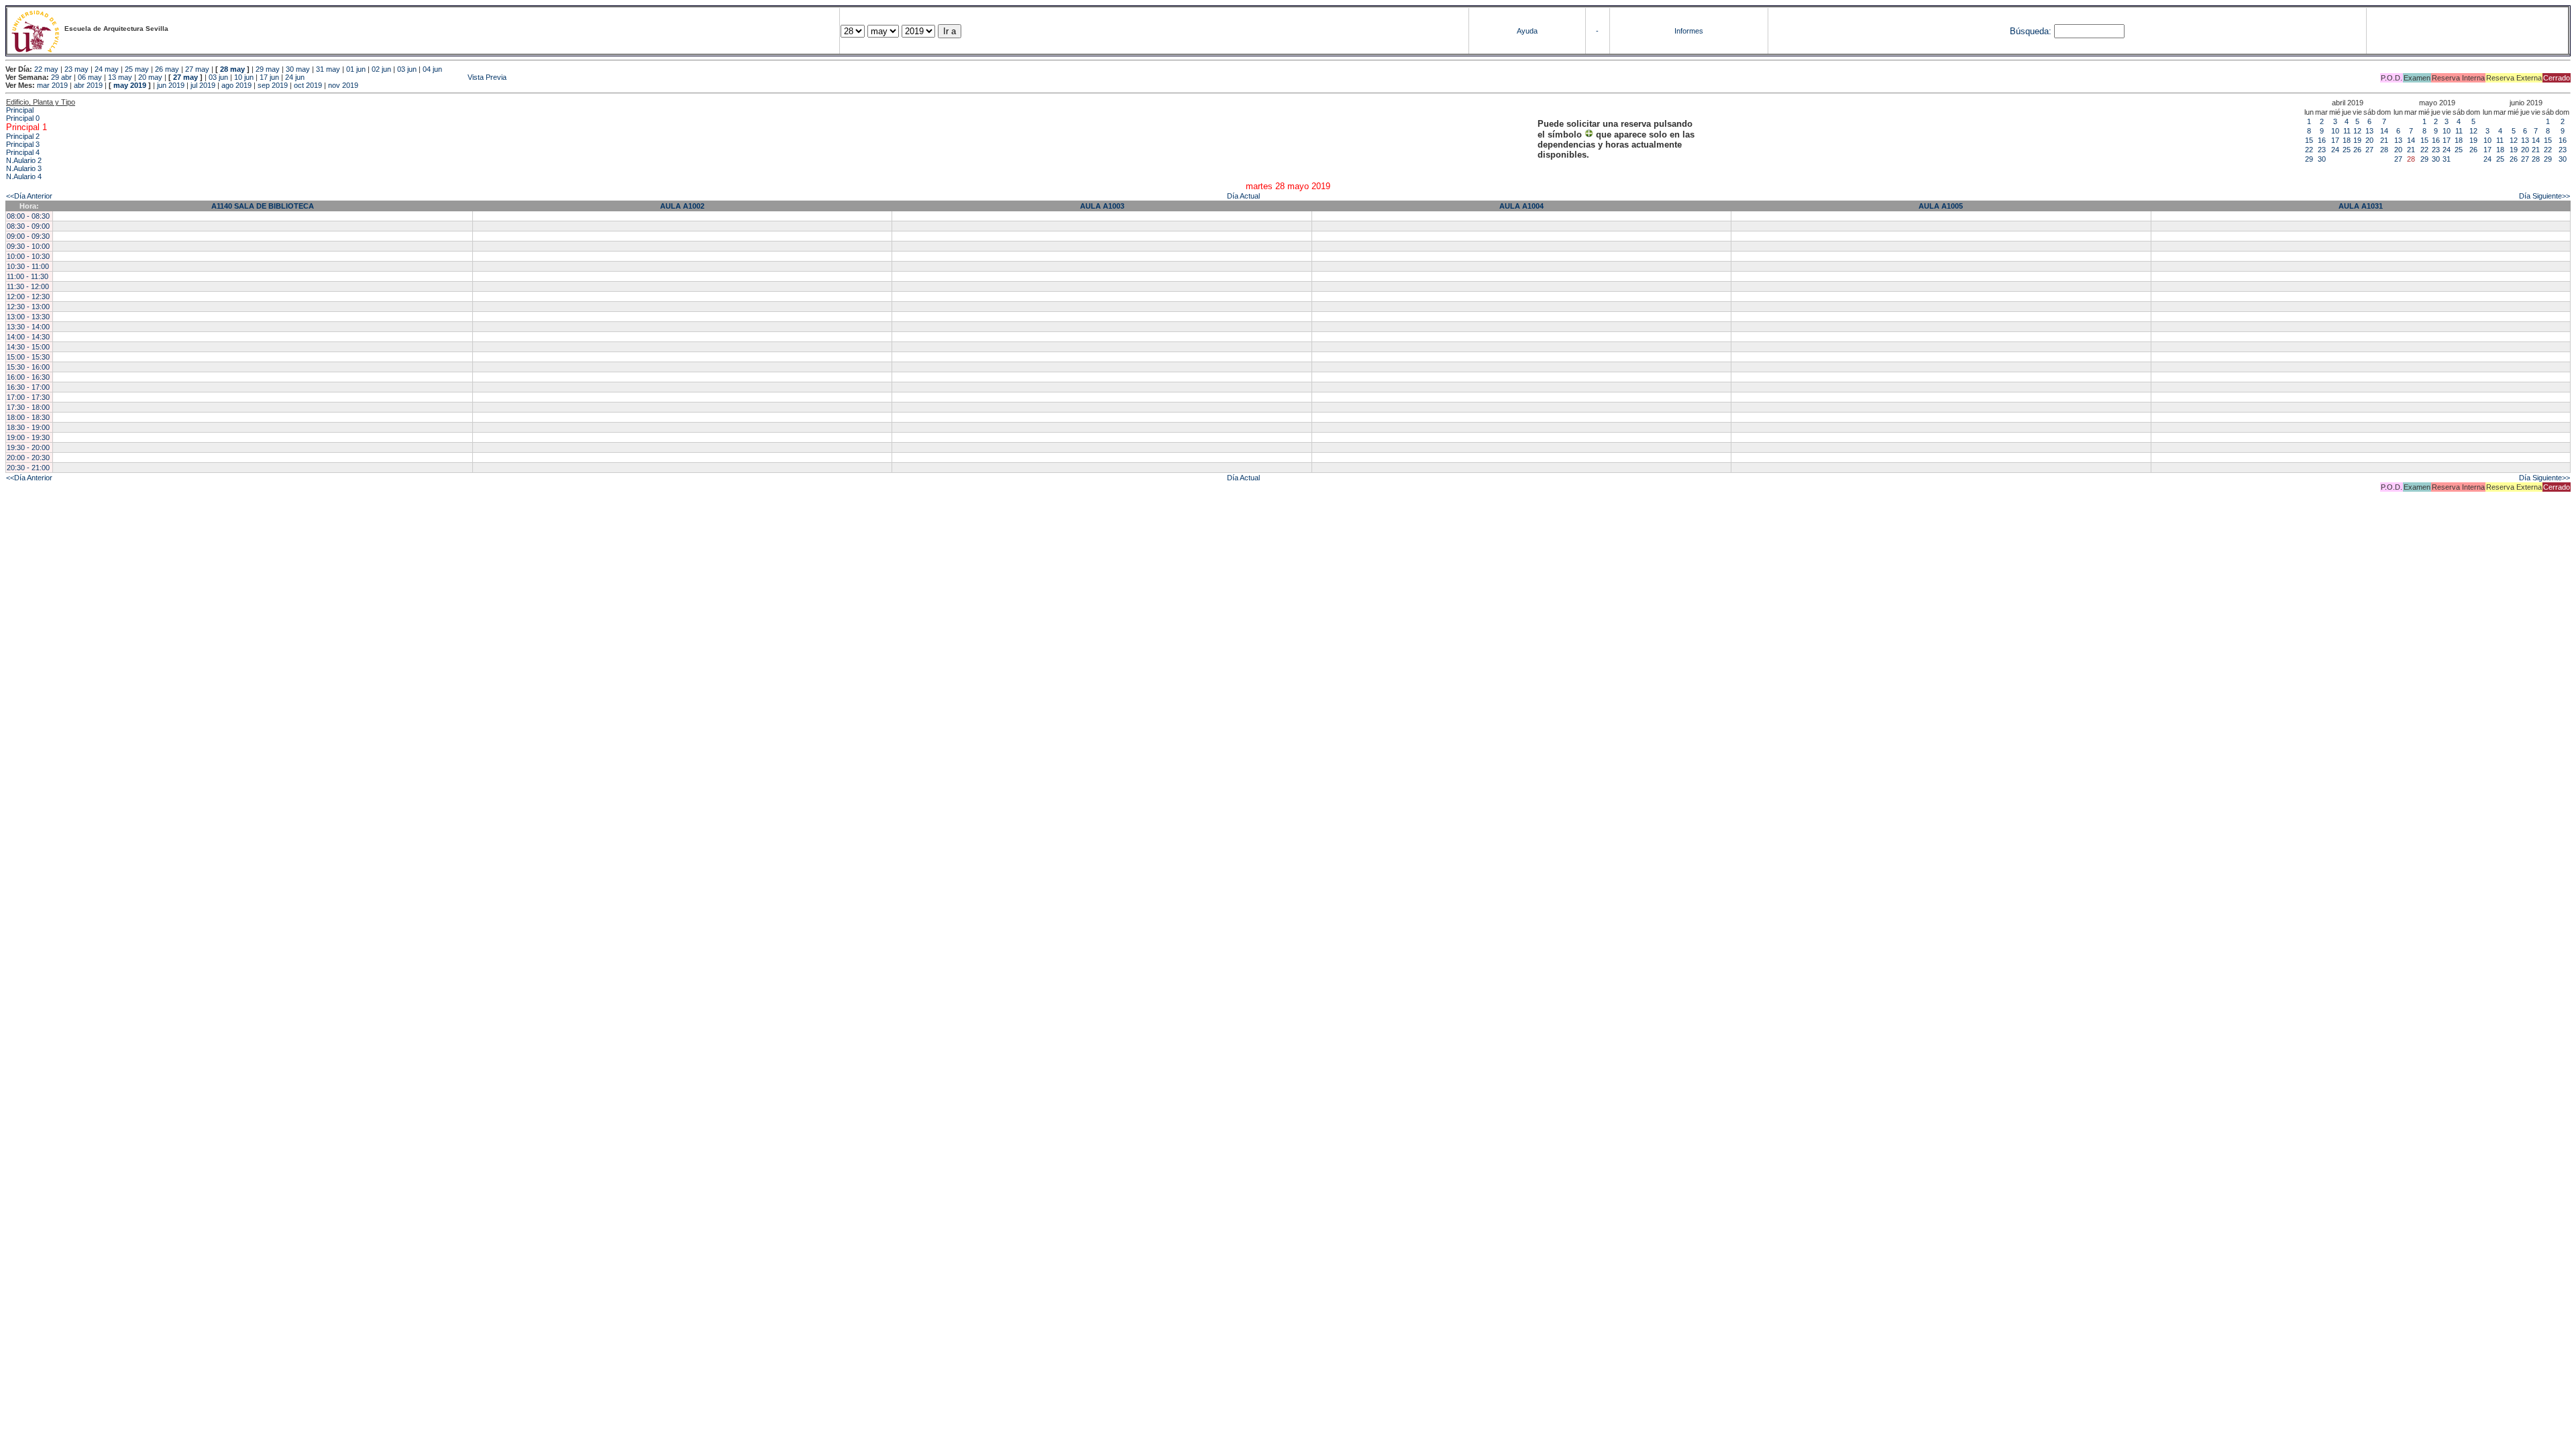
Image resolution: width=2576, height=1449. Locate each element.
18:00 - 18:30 (28, 417)
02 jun (381, 69)
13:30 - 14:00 (28, 327)
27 (2369, 150)
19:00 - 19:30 (28, 437)
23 (2322, 150)
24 (2335, 150)
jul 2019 (203, 85)
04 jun (432, 69)
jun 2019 (171, 85)
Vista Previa (407, 77)
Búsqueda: (2031, 31)
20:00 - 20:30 (28, 458)
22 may (46, 69)
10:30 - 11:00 (28, 266)
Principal (20, 110)
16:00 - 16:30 (28, 377)
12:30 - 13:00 (28, 307)
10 (2335, 131)
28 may (232, 69)
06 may (90, 77)
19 (2357, 140)
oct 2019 (308, 85)
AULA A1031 (2361, 206)
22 (2309, 150)
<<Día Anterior (29, 196)
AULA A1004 (1521, 206)
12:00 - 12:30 (28, 297)
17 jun (269, 77)
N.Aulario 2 (24, 160)
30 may (298, 69)
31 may (328, 69)
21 (2384, 140)
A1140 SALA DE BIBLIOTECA (263, 206)
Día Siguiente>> (2544, 196)
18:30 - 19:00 (28, 427)
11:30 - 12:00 (28, 286)
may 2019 (130, 85)
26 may (167, 69)
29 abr (61, 77)
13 (2369, 131)
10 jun (244, 77)
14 (2384, 131)
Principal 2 (23, 136)
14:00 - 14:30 (28, 337)
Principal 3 (23, 144)
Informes (1689, 31)
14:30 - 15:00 (28, 347)
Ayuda (1527, 31)
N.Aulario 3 (24, 168)
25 (2347, 150)
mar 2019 (52, 85)
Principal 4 (23, 152)
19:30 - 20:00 (28, 447)
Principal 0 (23, 118)
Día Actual (1243, 196)
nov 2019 (343, 85)
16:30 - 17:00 (28, 387)
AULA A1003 (1102, 206)
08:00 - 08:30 (28, 216)
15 (2309, 140)
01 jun (356, 69)
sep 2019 (273, 85)
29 (2309, 159)
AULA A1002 (682, 206)
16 (2322, 140)
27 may (197, 69)
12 (2357, 131)
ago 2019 (236, 85)
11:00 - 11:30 (28, 276)
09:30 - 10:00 (28, 246)
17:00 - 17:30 (28, 397)
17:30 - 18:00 (28, 407)
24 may (107, 69)
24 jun (295, 77)
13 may (120, 77)
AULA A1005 (1941, 206)
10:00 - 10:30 (28, 256)
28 (2384, 150)
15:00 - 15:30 (28, 357)
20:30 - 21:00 (28, 468)
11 (2347, 131)
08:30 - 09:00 (28, 226)
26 (2357, 150)
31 (2447, 159)
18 (2347, 140)
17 (2335, 140)
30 (2322, 159)
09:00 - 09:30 (28, 236)
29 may (268, 69)
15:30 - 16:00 (28, 367)
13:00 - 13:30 (28, 317)
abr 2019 (88, 85)
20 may (150, 77)
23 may (76, 69)
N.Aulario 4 (24, 176)
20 (2369, 140)
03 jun (407, 69)
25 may (137, 69)
